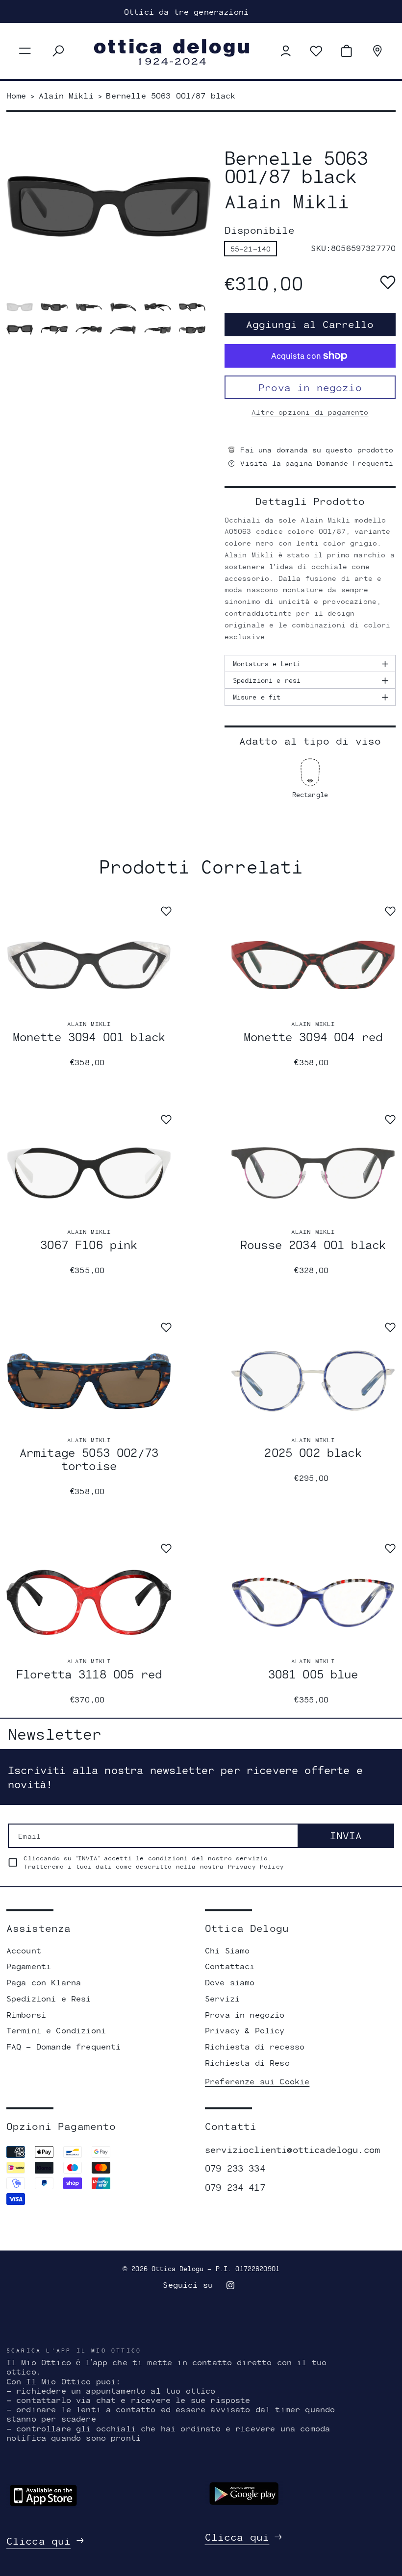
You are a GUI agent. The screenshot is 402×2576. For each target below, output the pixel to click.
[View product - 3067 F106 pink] (89, 1173)
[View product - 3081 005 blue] (313, 1602)
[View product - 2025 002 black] (313, 1381)
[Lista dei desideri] (316, 51)
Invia (346, 1835)
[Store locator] (377, 51)
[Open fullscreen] (20, 307)
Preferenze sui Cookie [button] (257, 2081)
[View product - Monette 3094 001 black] (89, 965)
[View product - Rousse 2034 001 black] (313, 1173)
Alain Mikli (89, 1024)
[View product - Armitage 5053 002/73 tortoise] (89, 1381)
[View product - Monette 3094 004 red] (313, 965)
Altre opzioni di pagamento (310, 412)
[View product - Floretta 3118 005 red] (89, 1602)
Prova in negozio (310, 387)
